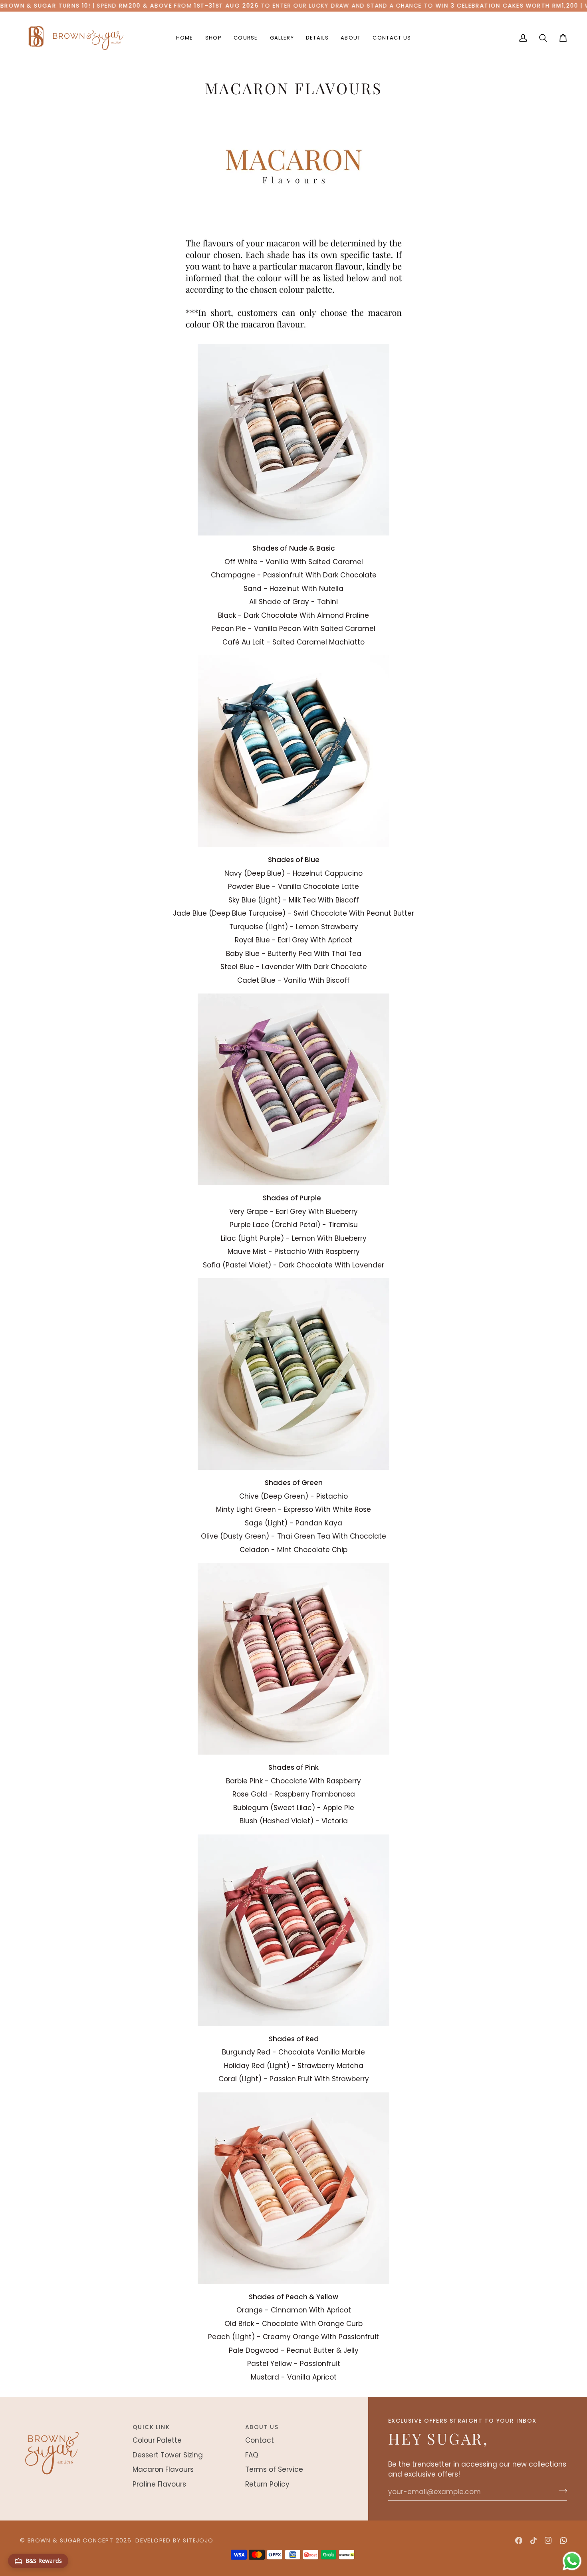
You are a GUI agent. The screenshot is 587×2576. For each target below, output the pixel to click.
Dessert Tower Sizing (168, 2455)
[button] (213, 38)
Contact (260, 2440)
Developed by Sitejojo (174, 2540)
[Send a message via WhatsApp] (572, 2561)
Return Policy (267, 2484)
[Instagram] (548, 2540)
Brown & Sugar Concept (70, 2540)
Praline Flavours (159, 2484)
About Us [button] (262, 2427)
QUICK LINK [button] (151, 2427)
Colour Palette (157, 2440)
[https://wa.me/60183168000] (563, 2540)
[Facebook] (519, 2540)
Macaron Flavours (163, 2469)
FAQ (252, 2455)
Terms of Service (274, 2469)
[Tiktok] (533, 2540)
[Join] (560, 2491)
